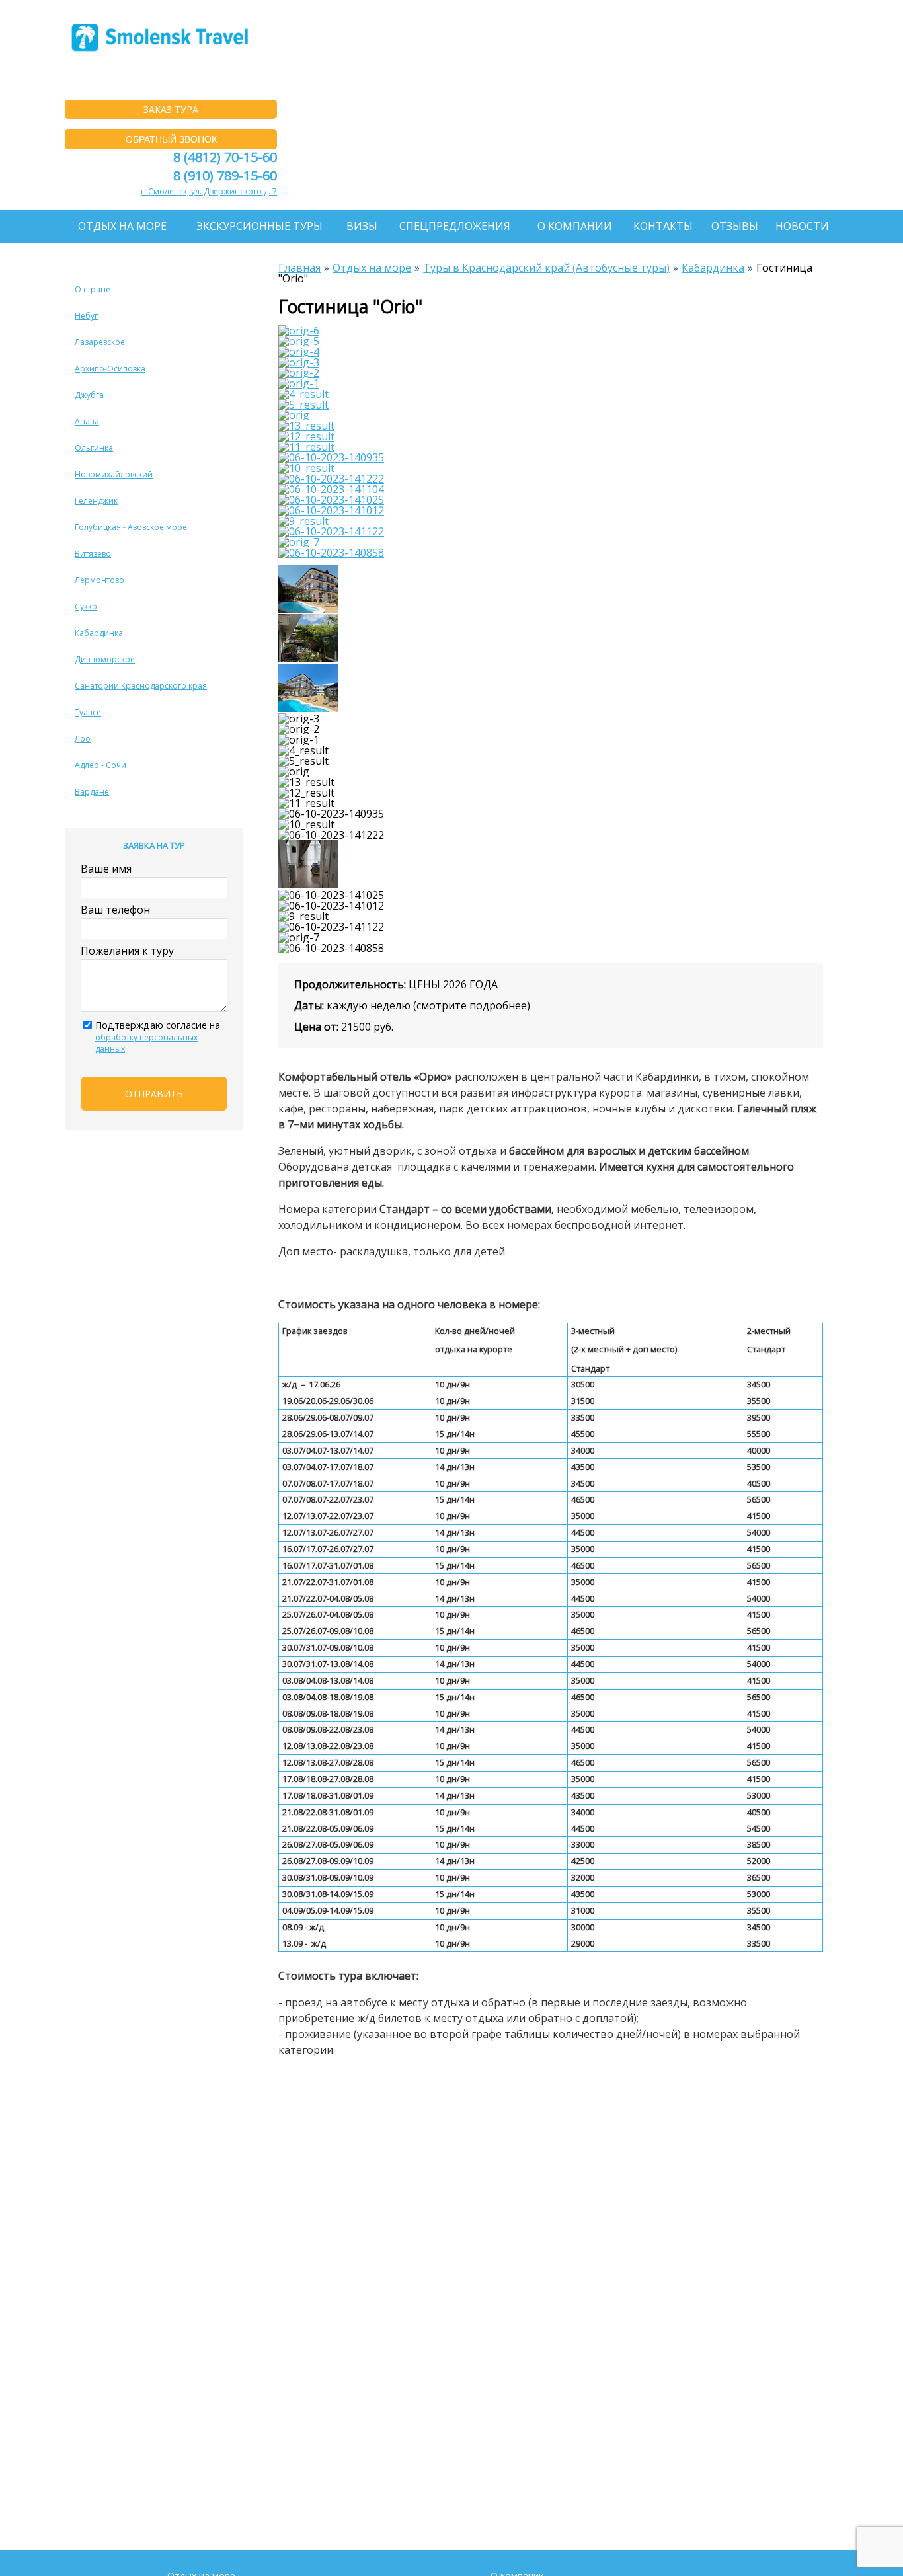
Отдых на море (122, 226)
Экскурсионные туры (259, 226)
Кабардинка (99, 633)
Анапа (87, 421)
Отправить (154, 1094)
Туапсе (88, 712)
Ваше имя (106, 869)
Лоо (83, 739)
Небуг (86, 316)
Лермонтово (99, 580)
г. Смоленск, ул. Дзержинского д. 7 (209, 191)
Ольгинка (94, 448)
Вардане (92, 792)
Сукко (86, 606)
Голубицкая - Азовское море (131, 527)
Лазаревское (100, 342)
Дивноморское (105, 659)
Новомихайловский (114, 474)
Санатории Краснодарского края (141, 686)
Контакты (663, 226)
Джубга (89, 395)
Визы (362, 226)
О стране (93, 289)
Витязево (93, 554)
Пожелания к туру (127, 951)
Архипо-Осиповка (110, 369)
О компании (575, 226)
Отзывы (735, 226)
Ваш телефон (115, 910)
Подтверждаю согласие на (158, 1036)
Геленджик (96, 501)
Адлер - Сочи (100, 765)
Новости (802, 226)
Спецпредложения (455, 226)
